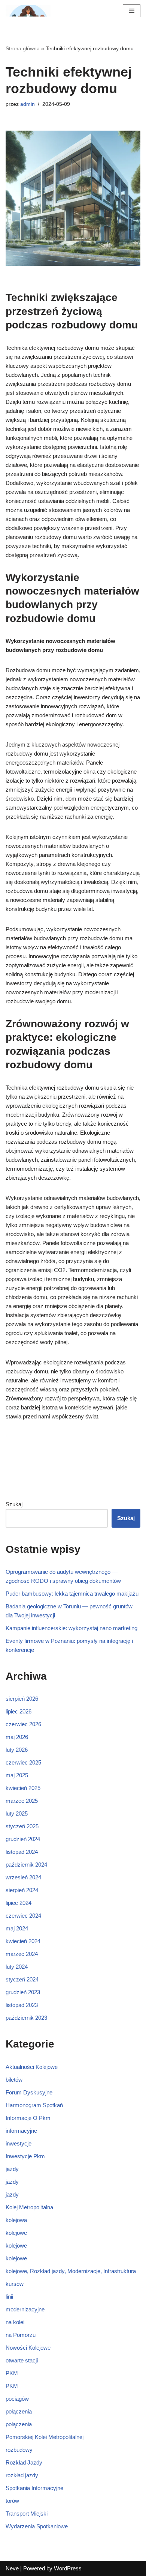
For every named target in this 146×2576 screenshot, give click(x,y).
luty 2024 (17, 1967)
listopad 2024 (22, 1852)
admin (28, 104)
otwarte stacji (22, 2360)
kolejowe (16, 2233)
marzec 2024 (22, 1954)
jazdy (12, 2169)
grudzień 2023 (23, 1992)
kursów (15, 2284)
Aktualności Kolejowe (32, 2067)
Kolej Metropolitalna (29, 2207)
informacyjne (21, 2131)
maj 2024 (17, 1928)
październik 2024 (26, 1865)
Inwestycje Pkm (25, 2156)
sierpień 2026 (22, 1699)
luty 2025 (17, 1813)
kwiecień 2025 (23, 1788)
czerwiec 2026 (23, 1724)
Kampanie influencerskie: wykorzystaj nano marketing (72, 1628)
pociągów (17, 2399)
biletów (14, 2080)
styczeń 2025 (22, 1826)
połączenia (19, 2411)
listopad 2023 (22, 2005)
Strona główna (23, 48)
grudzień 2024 (23, 1839)
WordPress (68, 2568)
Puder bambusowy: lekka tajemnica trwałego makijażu (72, 1594)
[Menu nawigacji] (132, 11)
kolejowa (16, 2220)
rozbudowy (19, 2450)
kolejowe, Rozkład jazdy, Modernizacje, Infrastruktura (71, 2271)
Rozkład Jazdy (24, 2462)
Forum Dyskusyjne (29, 2092)
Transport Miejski (27, 2514)
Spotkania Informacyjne (34, 2488)
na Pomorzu (21, 2335)
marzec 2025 (22, 1801)
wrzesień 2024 (23, 1877)
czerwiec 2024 (23, 1916)
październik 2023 (26, 2018)
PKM (12, 2373)
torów (12, 2501)
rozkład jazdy (22, 2475)
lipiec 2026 (19, 1711)
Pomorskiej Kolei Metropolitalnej (45, 2437)
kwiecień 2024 (23, 1941)
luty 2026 (17, 1750)
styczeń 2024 (22, 1979)
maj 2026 (17, 1737)
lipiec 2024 (19, 1903)
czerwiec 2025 (23, 1762)
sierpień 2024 (22, 1890)
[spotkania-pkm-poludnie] (28, 11)
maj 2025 (17, 1775)
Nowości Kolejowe (28, 2348)
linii (9, 2297)
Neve (12, 2568)
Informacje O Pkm (28, 2118)
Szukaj (14, 1504)
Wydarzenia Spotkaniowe (37, 2526)
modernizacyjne (25, 2309)
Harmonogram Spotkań (34, 2105)
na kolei (15, 2322)
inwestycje (19, 2143)
